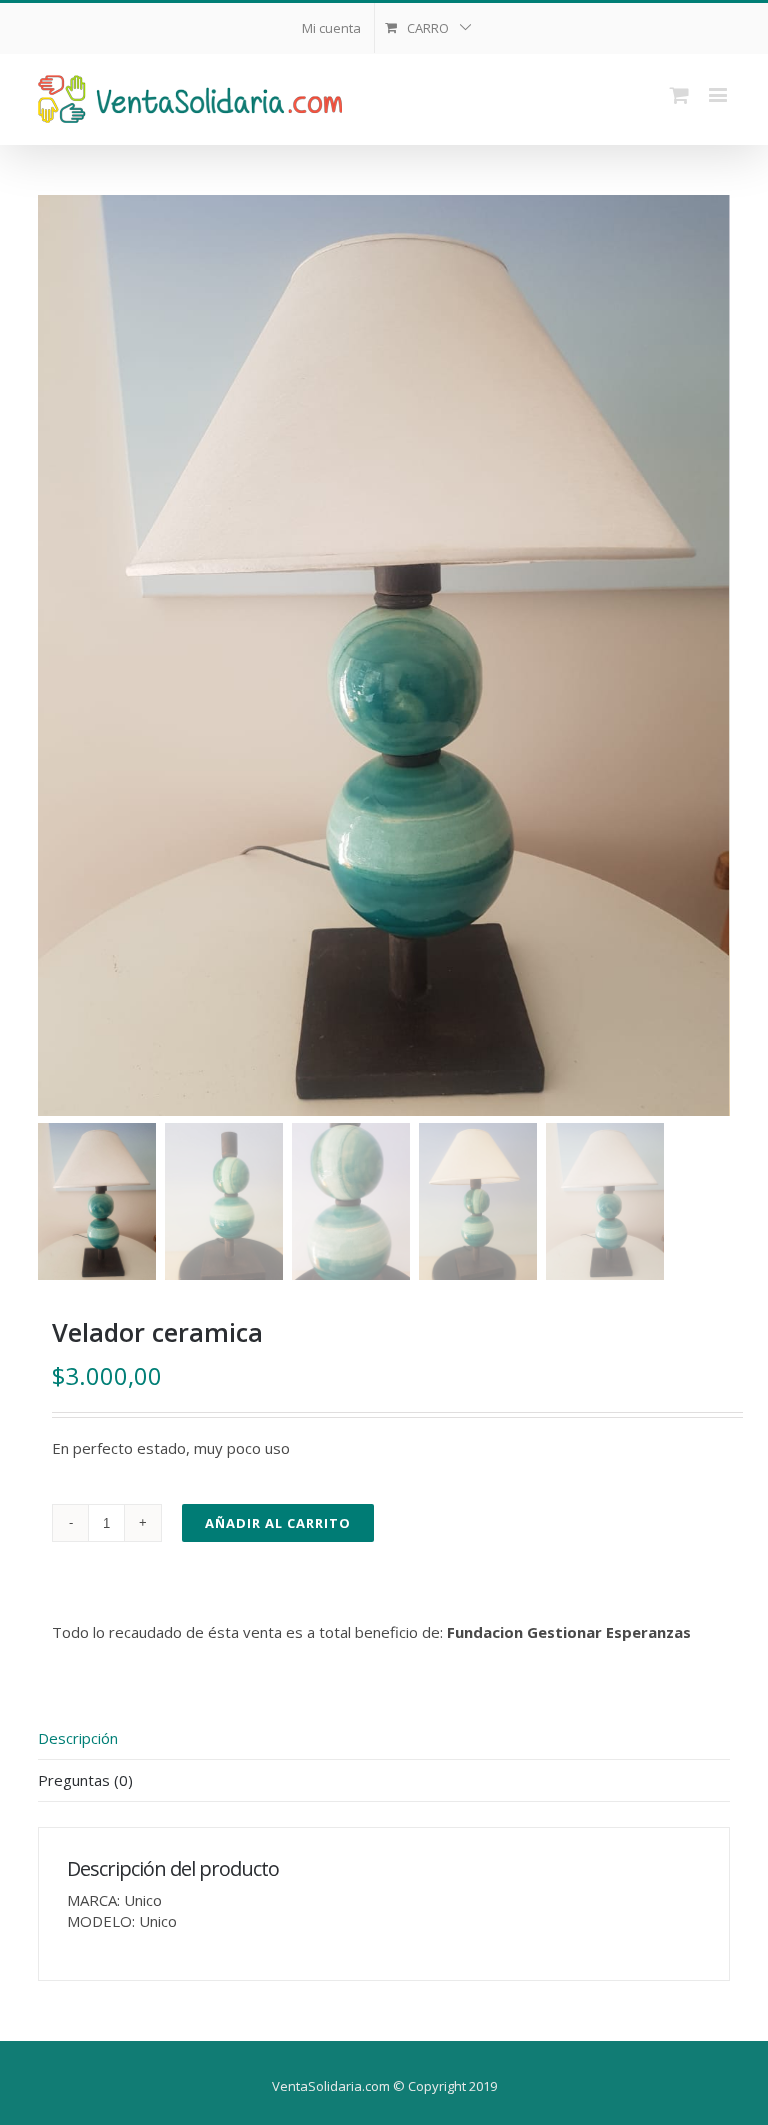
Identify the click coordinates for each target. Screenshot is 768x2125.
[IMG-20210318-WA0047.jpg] (383, 655)
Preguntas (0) (85, 1780)
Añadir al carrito (278, 1523)
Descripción (78, 1738)
